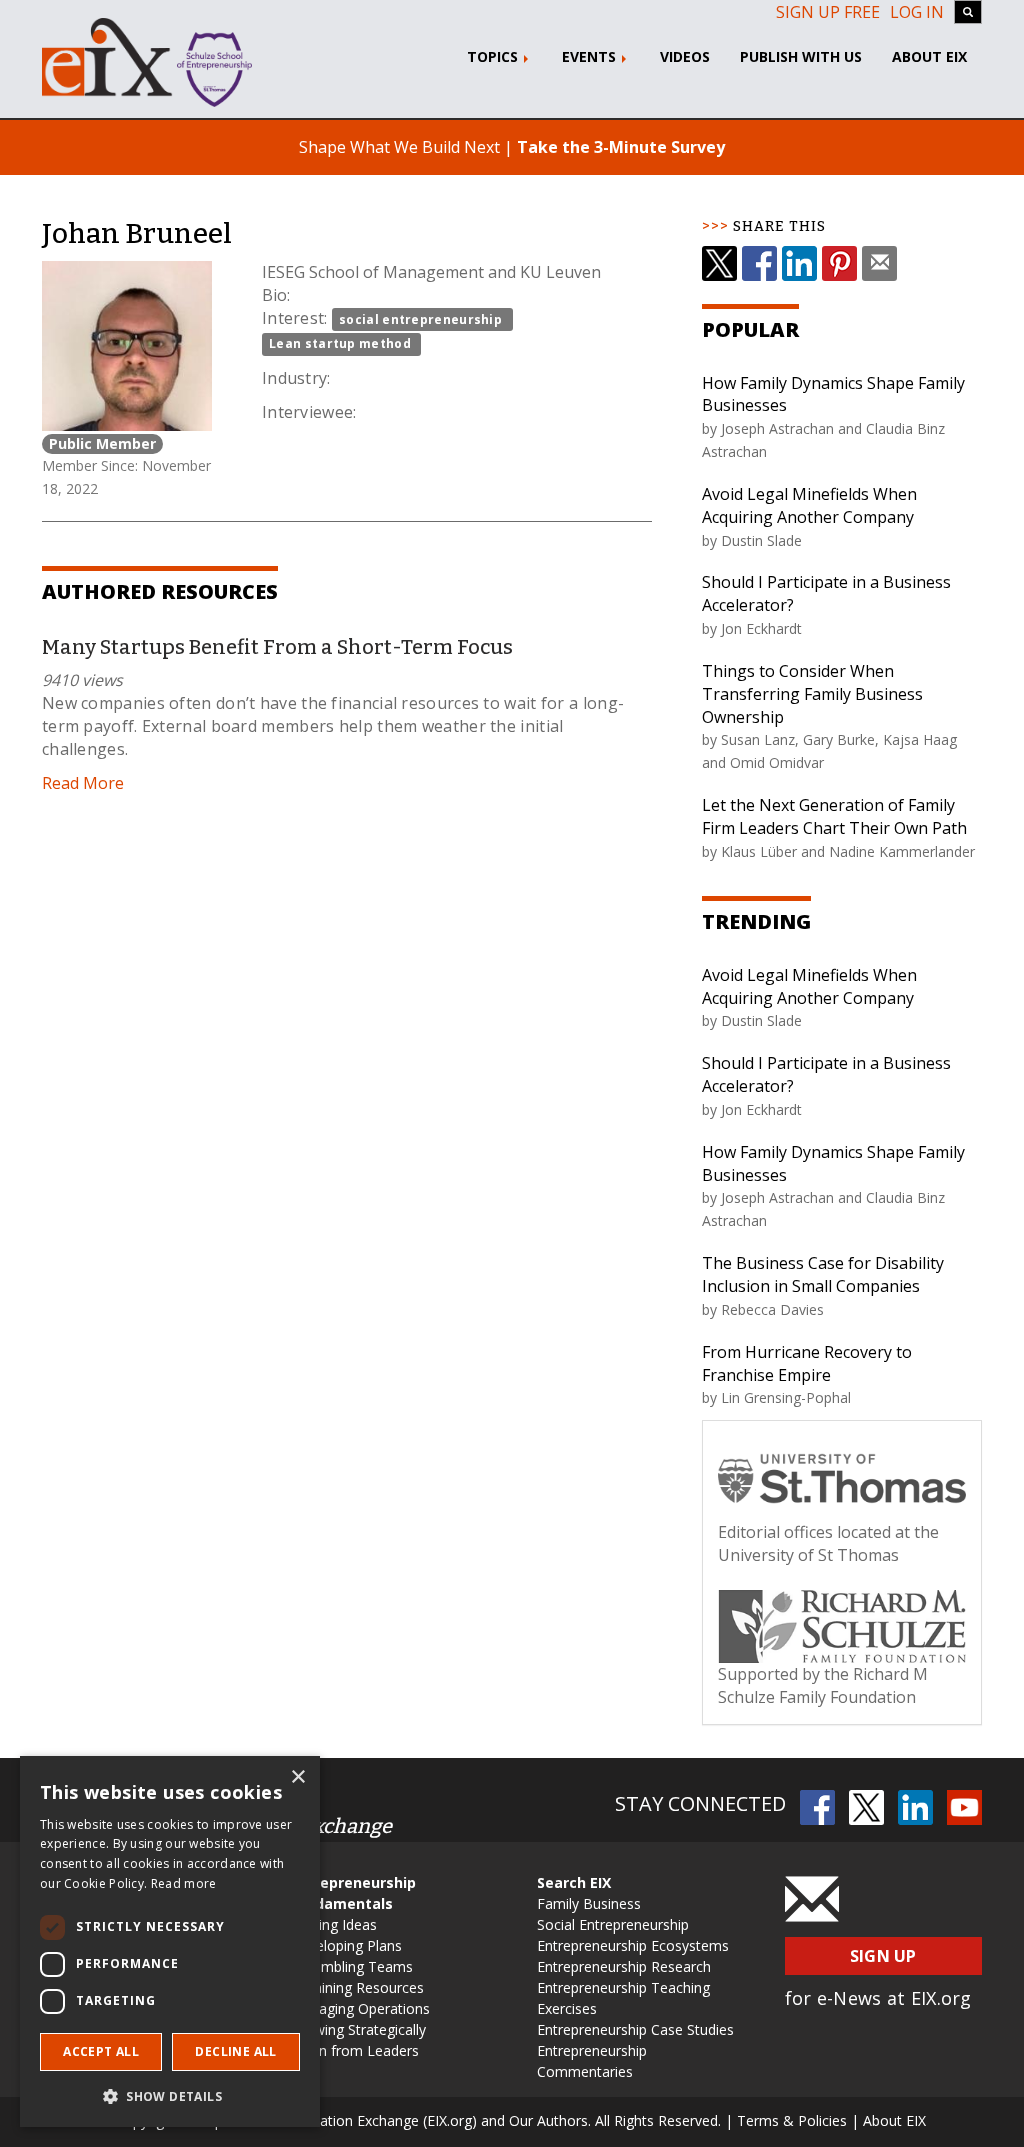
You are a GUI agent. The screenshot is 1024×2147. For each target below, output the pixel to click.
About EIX (929, 56)
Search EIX (574, 1882)
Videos (685, 56)
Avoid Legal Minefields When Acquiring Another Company (809, 505)
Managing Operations (360, 2008)
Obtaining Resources (357, 1987)
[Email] (879, 263)
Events (591, 56)
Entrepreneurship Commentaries (592, 2061)
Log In (917, 12)
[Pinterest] (839, 263)
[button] (170, 2095)
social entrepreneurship (420, 319)
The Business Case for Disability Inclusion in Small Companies (823, 1274)
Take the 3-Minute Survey (621, 147)
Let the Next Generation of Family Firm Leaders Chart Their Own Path (834, 816)
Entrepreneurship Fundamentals (353, 1893)
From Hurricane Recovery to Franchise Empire (807, 1363)
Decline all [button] (235, 2051)
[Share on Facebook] (759, 263)
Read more (184, 1883)
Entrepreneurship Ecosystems (633, 1945)
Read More (83, 783)
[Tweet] (719, 263)
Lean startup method (340, 343)
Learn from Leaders (354, 2050)
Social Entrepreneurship (613, 1924)
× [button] (297, 1777)
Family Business (589, 1903)
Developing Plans (346, 1945)
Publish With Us (801, 56)
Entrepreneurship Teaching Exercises (623, 1998)
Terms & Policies (792, 2120)
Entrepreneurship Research (624, 1966)
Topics (494, 56)
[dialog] (170, 1941)
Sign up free (828, 12)
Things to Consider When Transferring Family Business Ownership (812, 694)
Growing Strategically (358, 2029)
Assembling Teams (351, 1966)
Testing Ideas (333, 1924)
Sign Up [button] (883, 1956)
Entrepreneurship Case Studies (635, 2029)
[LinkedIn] (799, 263)
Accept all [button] (101, 2051)
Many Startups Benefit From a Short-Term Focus (277, 647)
